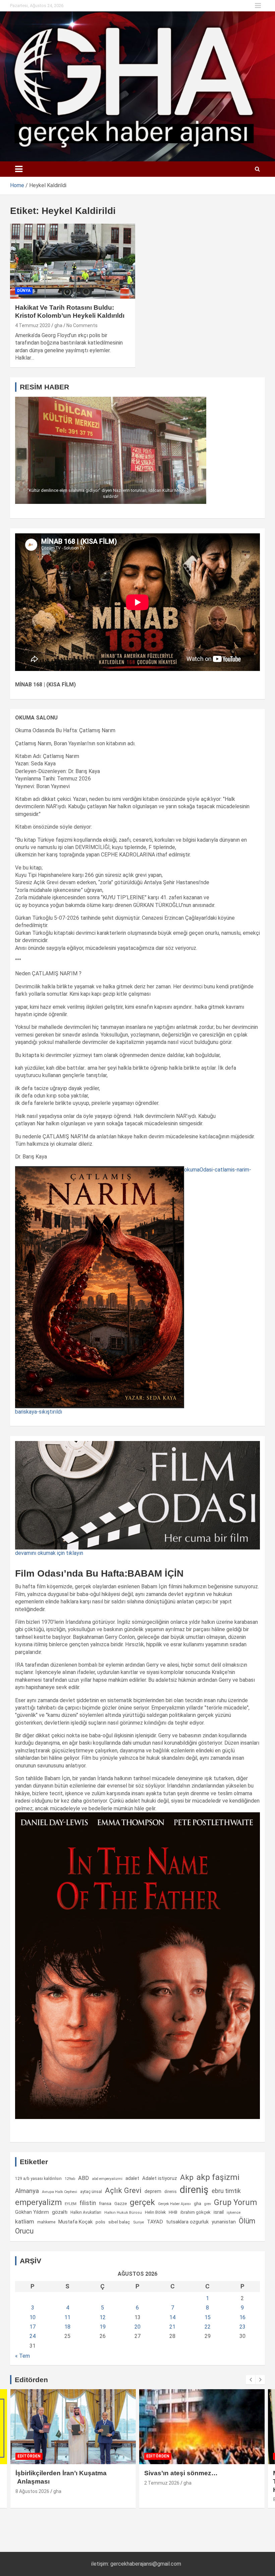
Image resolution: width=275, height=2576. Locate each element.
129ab (70, 2179)
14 (172, 2317)
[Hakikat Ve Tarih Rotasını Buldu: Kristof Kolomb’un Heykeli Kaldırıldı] (73, 261)
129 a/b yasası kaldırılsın (38, 2179)
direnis (171, 2192)
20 (137, 2327)
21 (172, 2327)
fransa (105, 2203)
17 (33, 2327)
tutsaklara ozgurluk (187, 2222)
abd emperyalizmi (107, 2179)
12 (103, 2317)
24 (33, 2336)
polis (100, 2222)
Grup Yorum (235, 2202)
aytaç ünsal (91, 2191)
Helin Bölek (155, 2212)
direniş (194, 2190)
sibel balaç (119, 2222)
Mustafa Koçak (75, 2222)
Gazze (121, 2204)
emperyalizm (38, 2202)
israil (219, 2212)
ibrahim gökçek (196, 2212)
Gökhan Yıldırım (32, 2212)
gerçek (142, 2202)
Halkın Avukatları (86, 2212)
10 (33, 2317)
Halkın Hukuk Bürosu (123, 2213)
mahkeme (46, 2222)
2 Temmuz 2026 (162, 2483)
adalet (132, 2178)
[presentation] (251, 2380)
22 (208, 2327)
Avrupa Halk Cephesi (60, 2192)
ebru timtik (226, 2191)
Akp (187, 2177)
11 (67, 2317)
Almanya (27, 2191)
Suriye (139, 2222)
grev (208, 2204)
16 (242, 2317)
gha (58, 325)
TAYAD (155, 2222)
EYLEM (71, 2204)
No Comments (82, 325)
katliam (25, 2221)
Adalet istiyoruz (160, 2178)
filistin (88, 2203)
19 (103, 2327)
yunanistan (224, 2222)
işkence (234, 2212)
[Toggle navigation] (19, 169)
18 (67, 2327)
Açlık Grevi (123, 2190)
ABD (84, 2178)
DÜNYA (24, 291)
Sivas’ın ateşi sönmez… (181, 2473)
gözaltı (60, 2212)
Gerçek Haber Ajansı (174, 2204)
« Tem (22, 2356)
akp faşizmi (218, 2177)
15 (208, 2317)
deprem (153, 2191)
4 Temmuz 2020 (33, 325)
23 (242, 2327)
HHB (173, 2212)
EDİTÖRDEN (29, 2456)
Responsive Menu (258, 6)
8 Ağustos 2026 (32, 2491)
